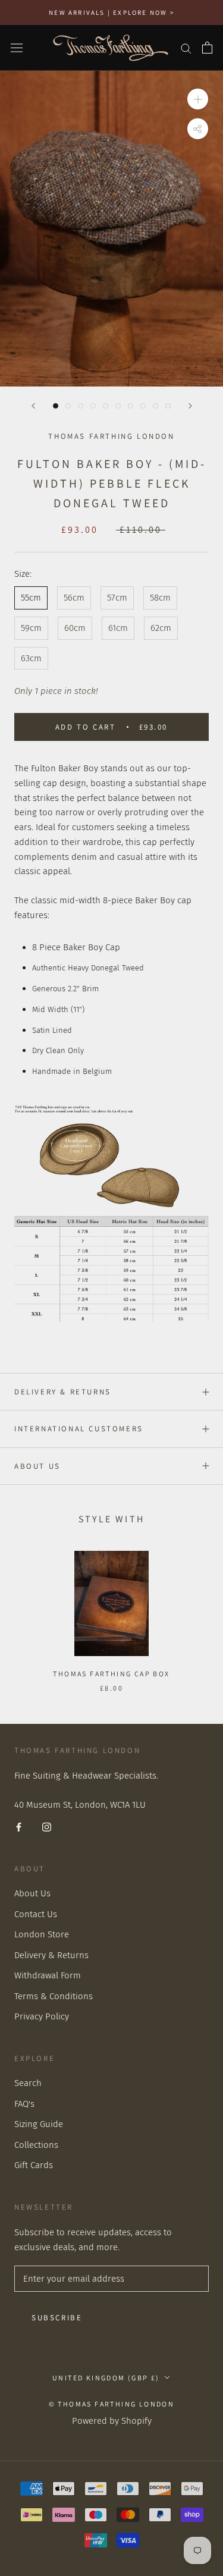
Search (28, 2083)
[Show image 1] (56, 406)
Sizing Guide (39, 2124)
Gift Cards (34, 2165)
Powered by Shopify (112, 2421)
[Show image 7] (131, 406)
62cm (161, 628)
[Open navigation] (17, 48)
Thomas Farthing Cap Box (111, 1674)
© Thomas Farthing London (112, 2404)
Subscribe (57, 2318)
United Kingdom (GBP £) (106, 2378)
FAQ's (24, 2104)
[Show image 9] (156, 406)
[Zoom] (198, 99)
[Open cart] (207, 48)
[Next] (190, 406)
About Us (37, 1466)
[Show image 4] (93, 406)
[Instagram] (47, 1826)
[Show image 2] (68, 406)
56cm (74, 598)
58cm (160, 598)
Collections (36, 2145)
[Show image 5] (106, 406)
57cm (117, 598)
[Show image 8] (143, 406)
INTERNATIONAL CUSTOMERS (79, 1429)
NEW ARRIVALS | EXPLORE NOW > (111, 12)
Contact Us (36, 1914)
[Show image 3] (81, 406)
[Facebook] (19, 1826)
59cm (31, 628)
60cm (75, 628)
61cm (118, 628)
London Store (42, 1934)
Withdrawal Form (48, 1975)
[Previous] (33, 406)
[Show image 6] (118, 406)
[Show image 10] (168, 406)
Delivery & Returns (63, 1392)
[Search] (186, 48)
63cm (31, 658)
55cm (31, 598)
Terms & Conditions (54, 1996)
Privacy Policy (42, 2016)
